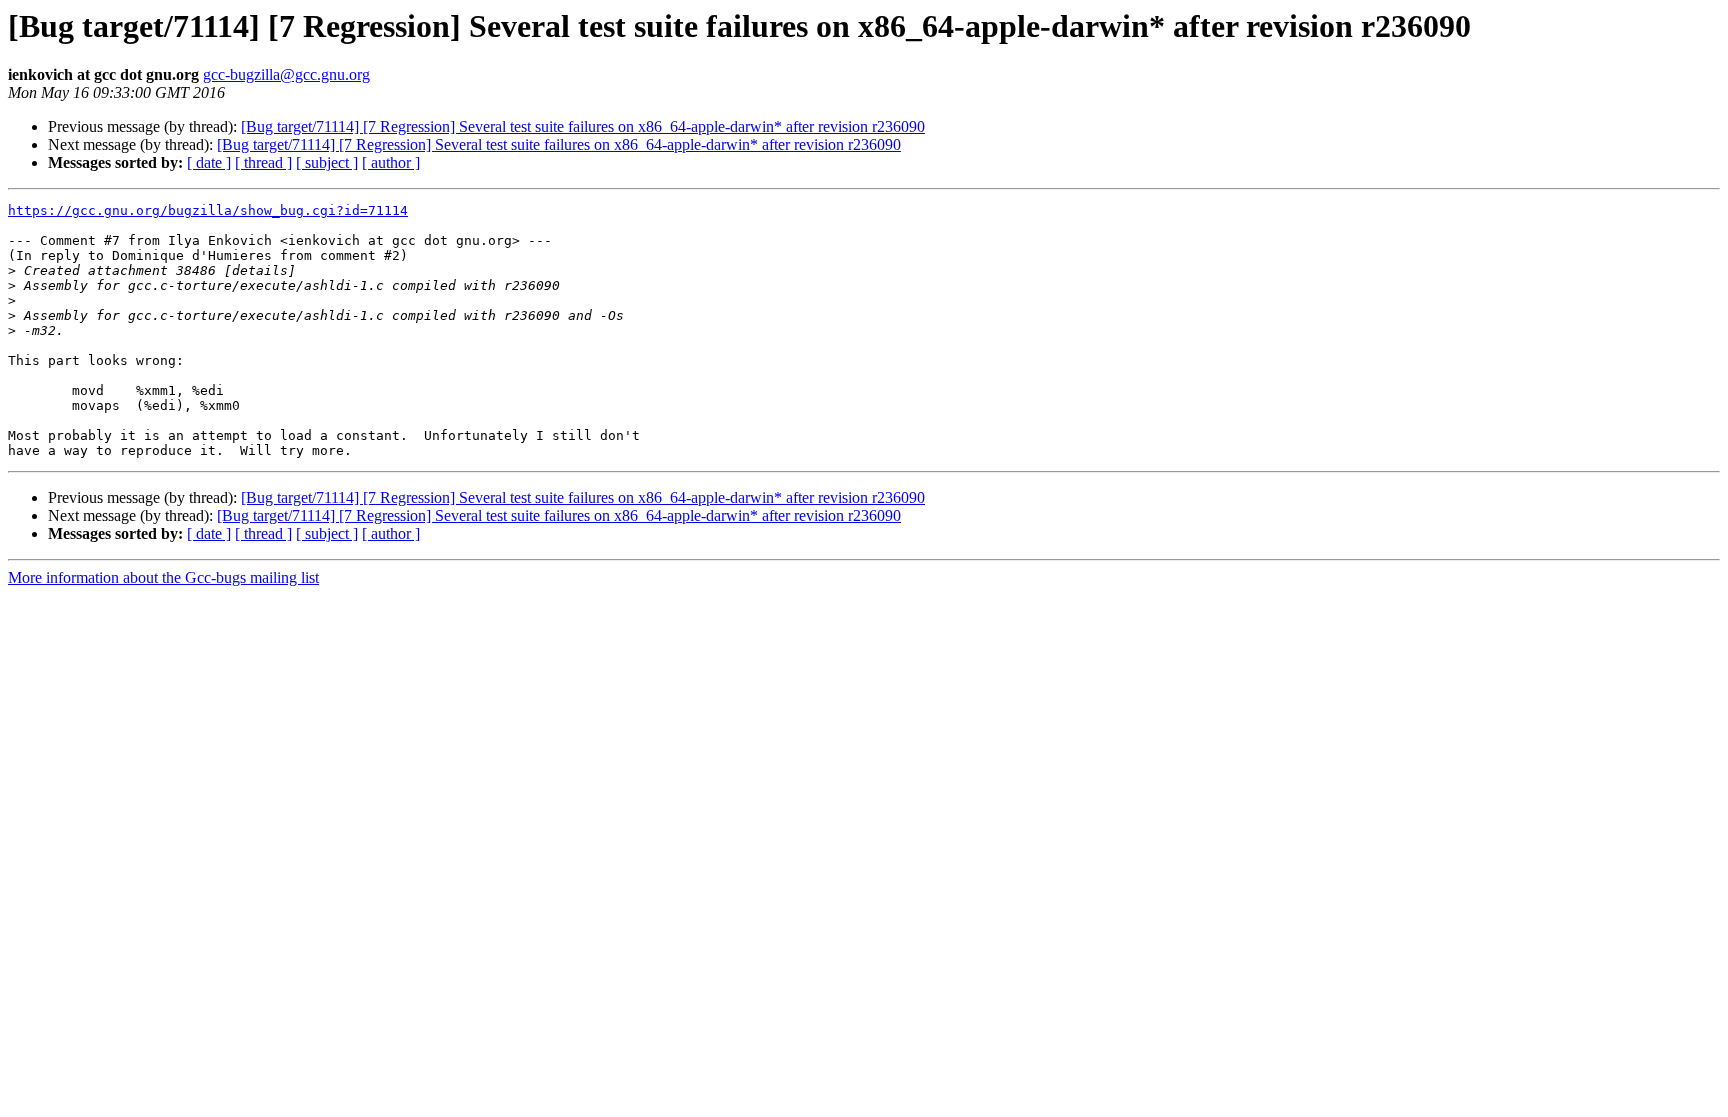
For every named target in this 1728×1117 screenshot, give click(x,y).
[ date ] (209, 162)
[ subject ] (327, 162)
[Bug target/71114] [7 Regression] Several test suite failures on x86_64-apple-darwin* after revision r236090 (583, 126)
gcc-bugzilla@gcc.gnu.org (286, 74)
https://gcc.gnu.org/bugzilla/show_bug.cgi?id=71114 (208, 210)
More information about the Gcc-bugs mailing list (163, 577)
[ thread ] (263, 162)
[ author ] (391, 162)
